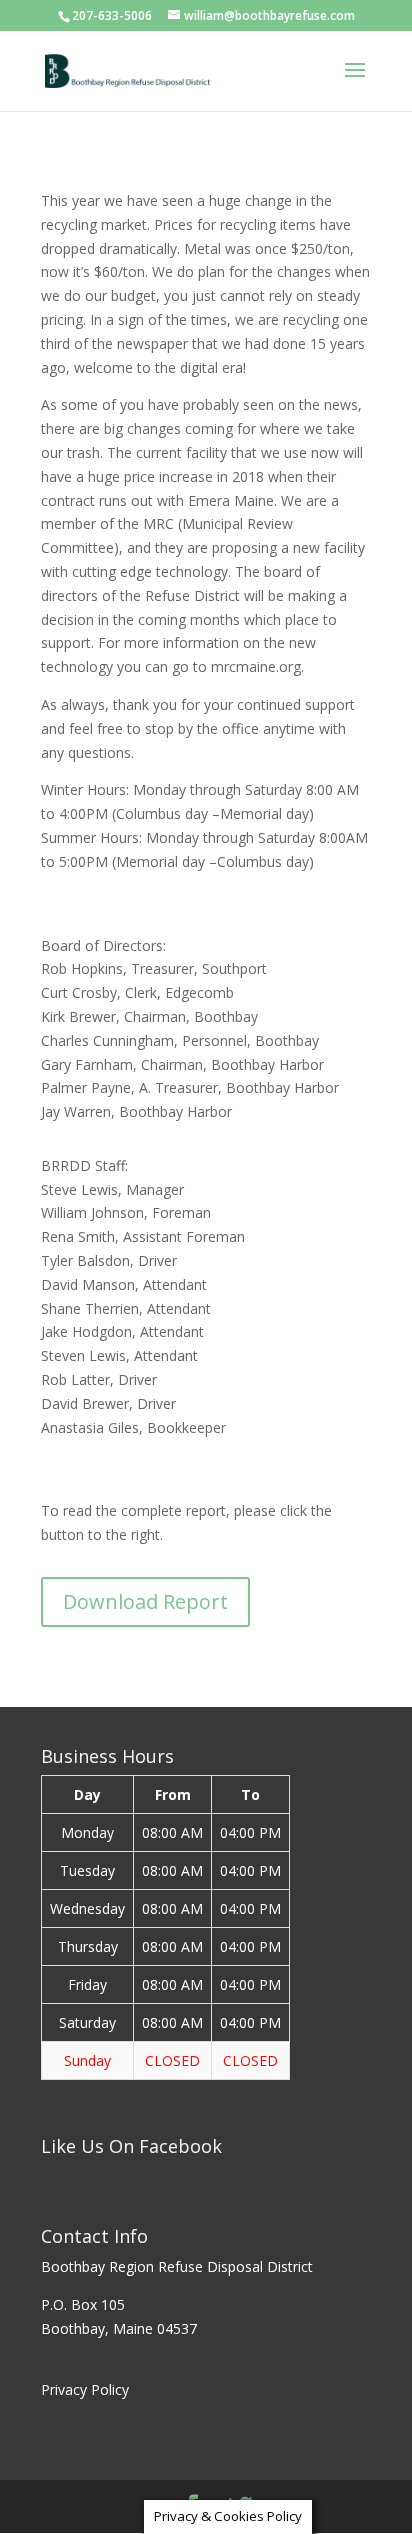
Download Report (145, 1601)
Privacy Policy (85, 2389)
